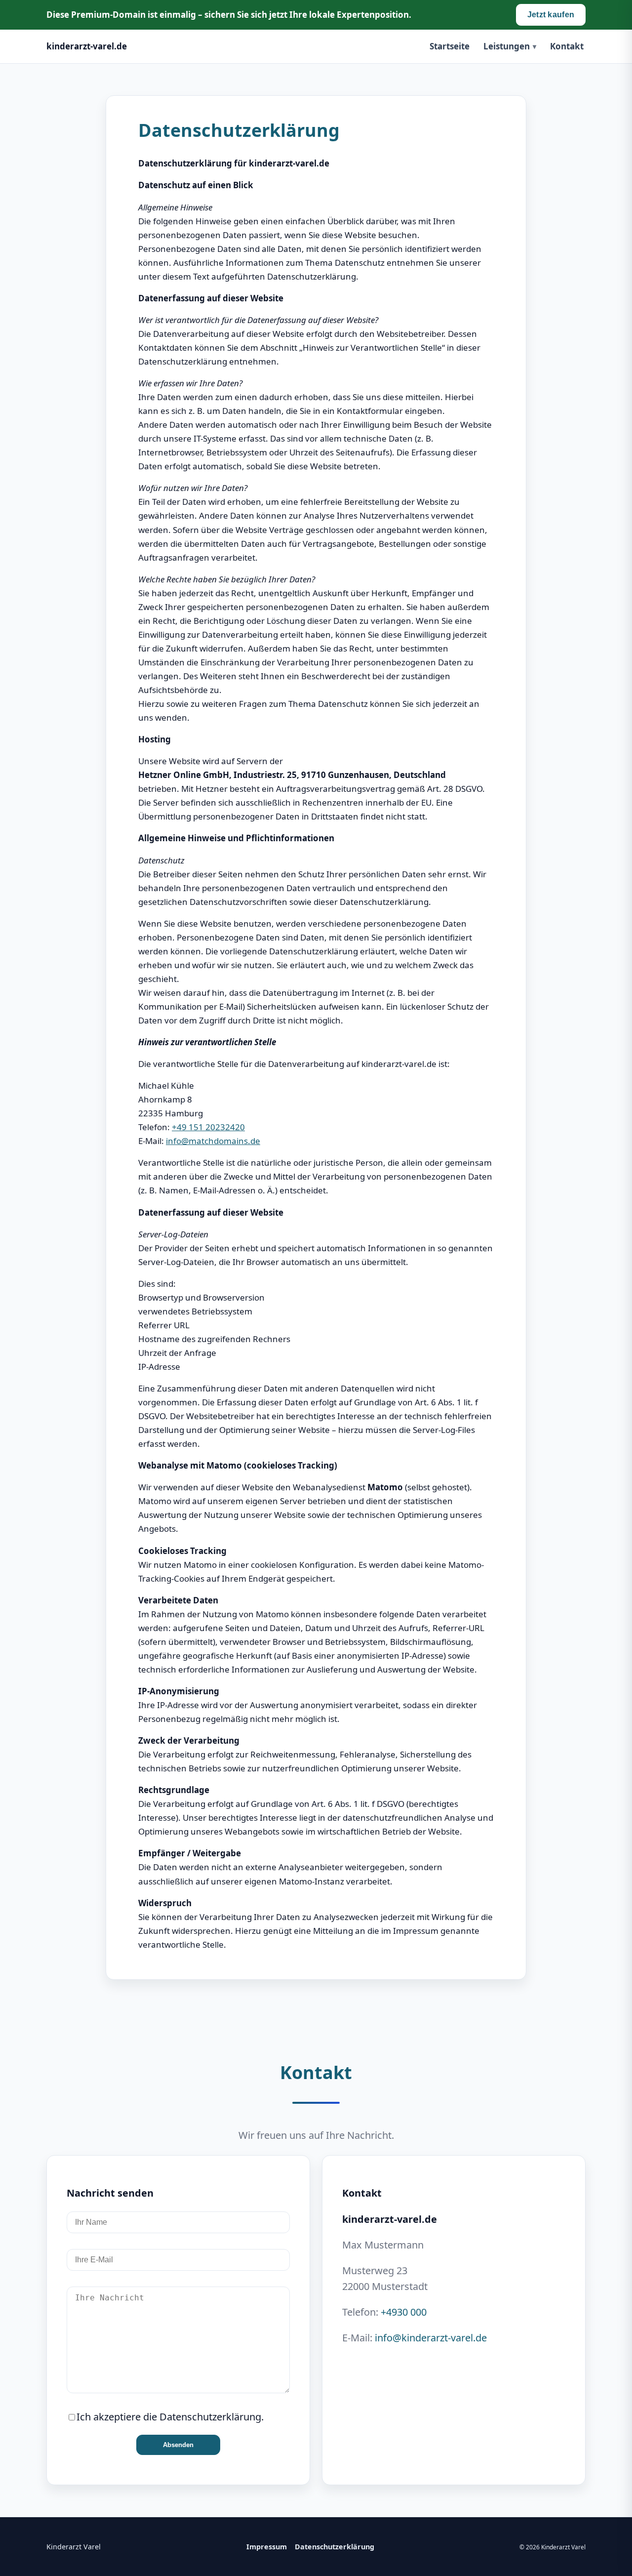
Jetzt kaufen (551, 15)
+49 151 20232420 (208, 1127)
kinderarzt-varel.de (87, 46)
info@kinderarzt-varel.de (431, 2338)
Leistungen (507, 46)
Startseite (450, 46)
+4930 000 (404, 2312)
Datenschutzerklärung (335, 2547)
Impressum (267, 2547)
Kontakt (567, 46)
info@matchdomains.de (213, 1141)
